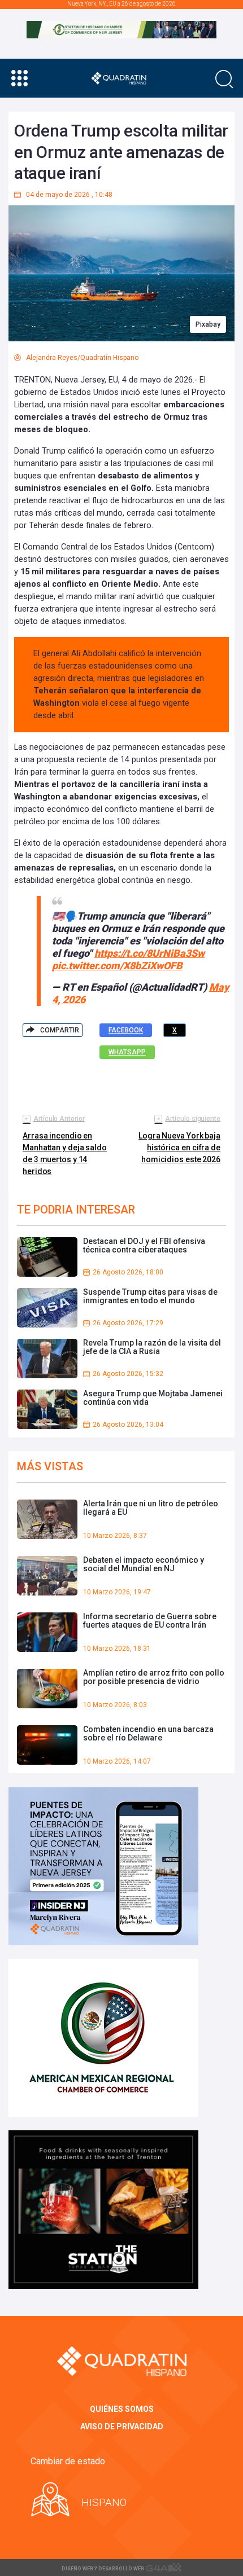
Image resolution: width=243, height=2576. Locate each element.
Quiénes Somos (122, 2409)
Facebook (126, 1030)
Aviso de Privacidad (122, 2426)
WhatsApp (127, 1052)
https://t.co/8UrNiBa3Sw (149, 953)
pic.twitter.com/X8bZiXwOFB (117, 966)
